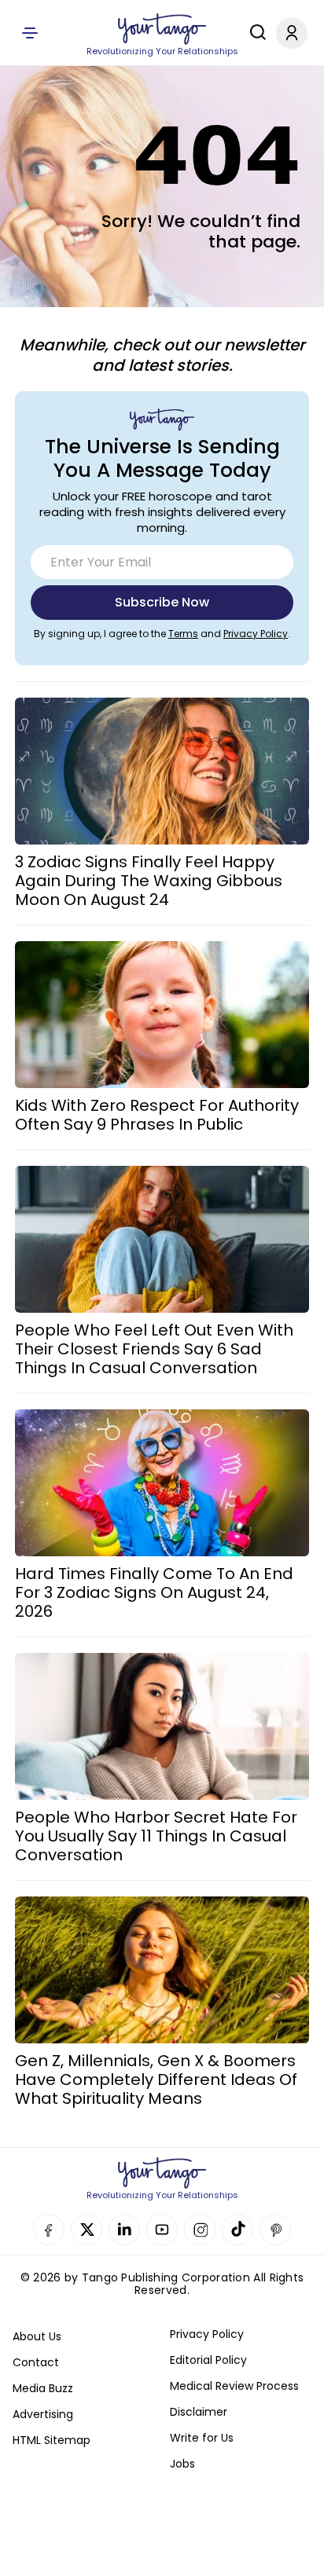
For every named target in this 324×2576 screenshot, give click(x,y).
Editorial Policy (208, 2360)
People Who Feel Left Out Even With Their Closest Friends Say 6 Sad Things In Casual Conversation (154, 1349)
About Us (37, 2336)
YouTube (162, 2230)
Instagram (200, 2230)
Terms (183, 634)
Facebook (49, 2230)
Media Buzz (43, 2388)
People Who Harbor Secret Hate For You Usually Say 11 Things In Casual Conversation (156, 1836)
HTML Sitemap (52, 2440)
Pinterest (275, 2230)
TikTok (237, 2230)
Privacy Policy (256, 634)
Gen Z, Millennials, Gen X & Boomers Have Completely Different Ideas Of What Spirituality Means (156, 2079)
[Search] (254, 32)
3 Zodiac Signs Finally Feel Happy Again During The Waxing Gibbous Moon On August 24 (149, 881)
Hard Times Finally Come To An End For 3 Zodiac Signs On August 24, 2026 (154, 1592)
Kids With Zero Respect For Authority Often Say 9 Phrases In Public (157, 1115)
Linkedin (124, 2230)
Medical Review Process (234, 2386)
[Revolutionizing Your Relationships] (162, 29)
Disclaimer (199, 2412)
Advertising (43, 2414)
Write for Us (202, 2438)
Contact (36, 2362)
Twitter (87, 2230)
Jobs (182, 2464)
